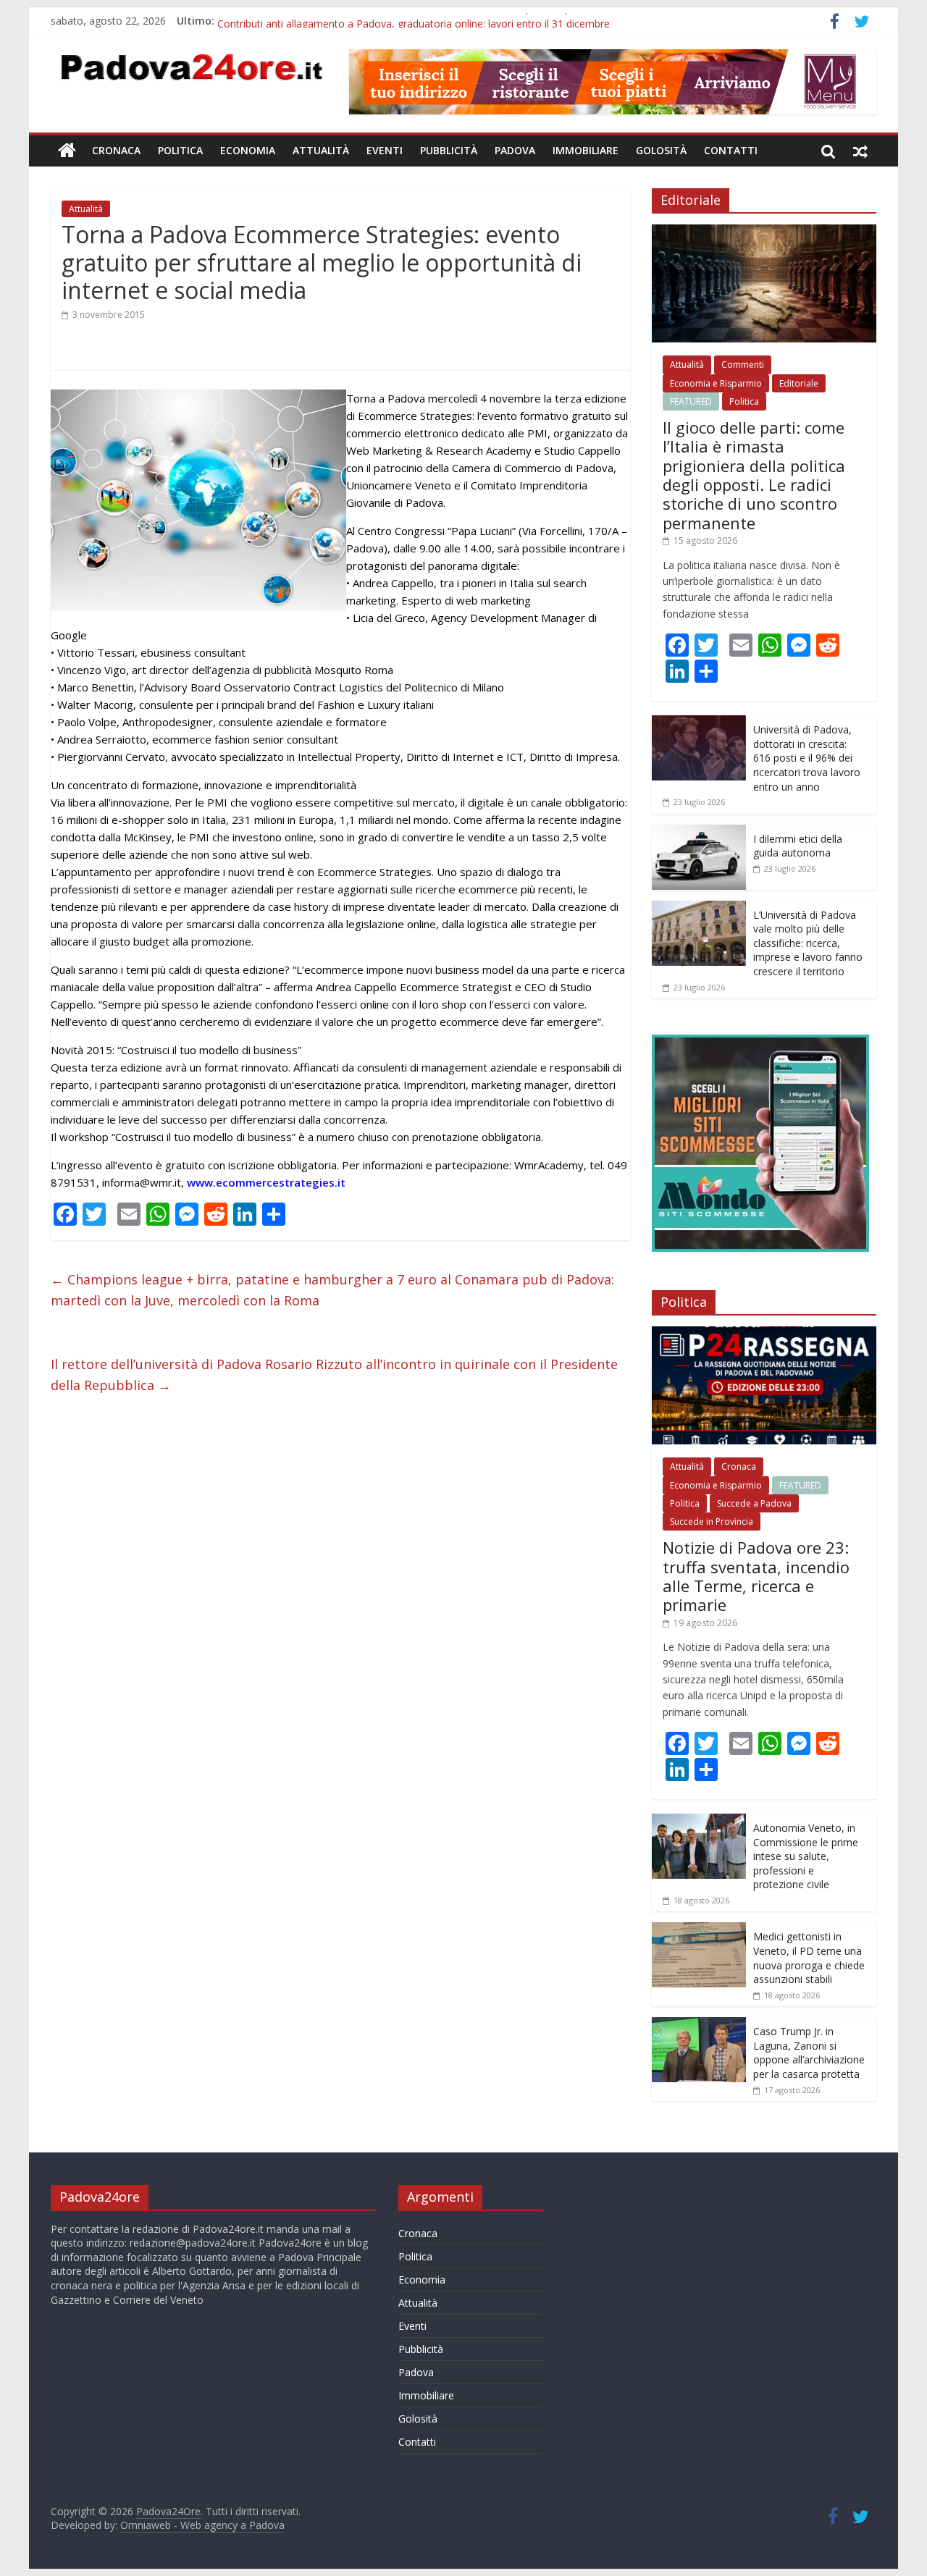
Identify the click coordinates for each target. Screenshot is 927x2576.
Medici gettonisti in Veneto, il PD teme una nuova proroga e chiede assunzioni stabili (809, 1958)
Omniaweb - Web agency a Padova (202, 2525)
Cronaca (116, 150)
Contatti (731, 150)
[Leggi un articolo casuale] (860, 151)
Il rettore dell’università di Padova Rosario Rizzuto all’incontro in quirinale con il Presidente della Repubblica (334, 1375)
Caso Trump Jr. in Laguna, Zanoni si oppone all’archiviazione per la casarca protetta (809, 2053)
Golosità (661, 150)
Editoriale (799, 383)
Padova (515, 150)
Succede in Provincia (712, 1521)
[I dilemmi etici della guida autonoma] (699, 832)
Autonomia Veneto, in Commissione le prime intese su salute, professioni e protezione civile (806, 1856)
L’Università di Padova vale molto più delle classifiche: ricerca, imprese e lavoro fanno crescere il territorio (808, 943)
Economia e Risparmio (716, 383)
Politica (180, 150)
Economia (248, 150)
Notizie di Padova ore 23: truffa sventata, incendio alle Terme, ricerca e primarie (756, 1576)
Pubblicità (449, 150)
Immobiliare (586, 150)
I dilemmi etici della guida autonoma (798, 846)
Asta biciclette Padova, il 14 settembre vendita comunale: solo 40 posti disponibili (407, 21)
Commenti (743, 365)
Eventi (385, 150)
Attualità (321, 150)
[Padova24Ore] (67, 151)
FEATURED (691, 401)
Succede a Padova (754, 1503)
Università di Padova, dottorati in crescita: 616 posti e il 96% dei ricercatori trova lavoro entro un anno (807, 758)
